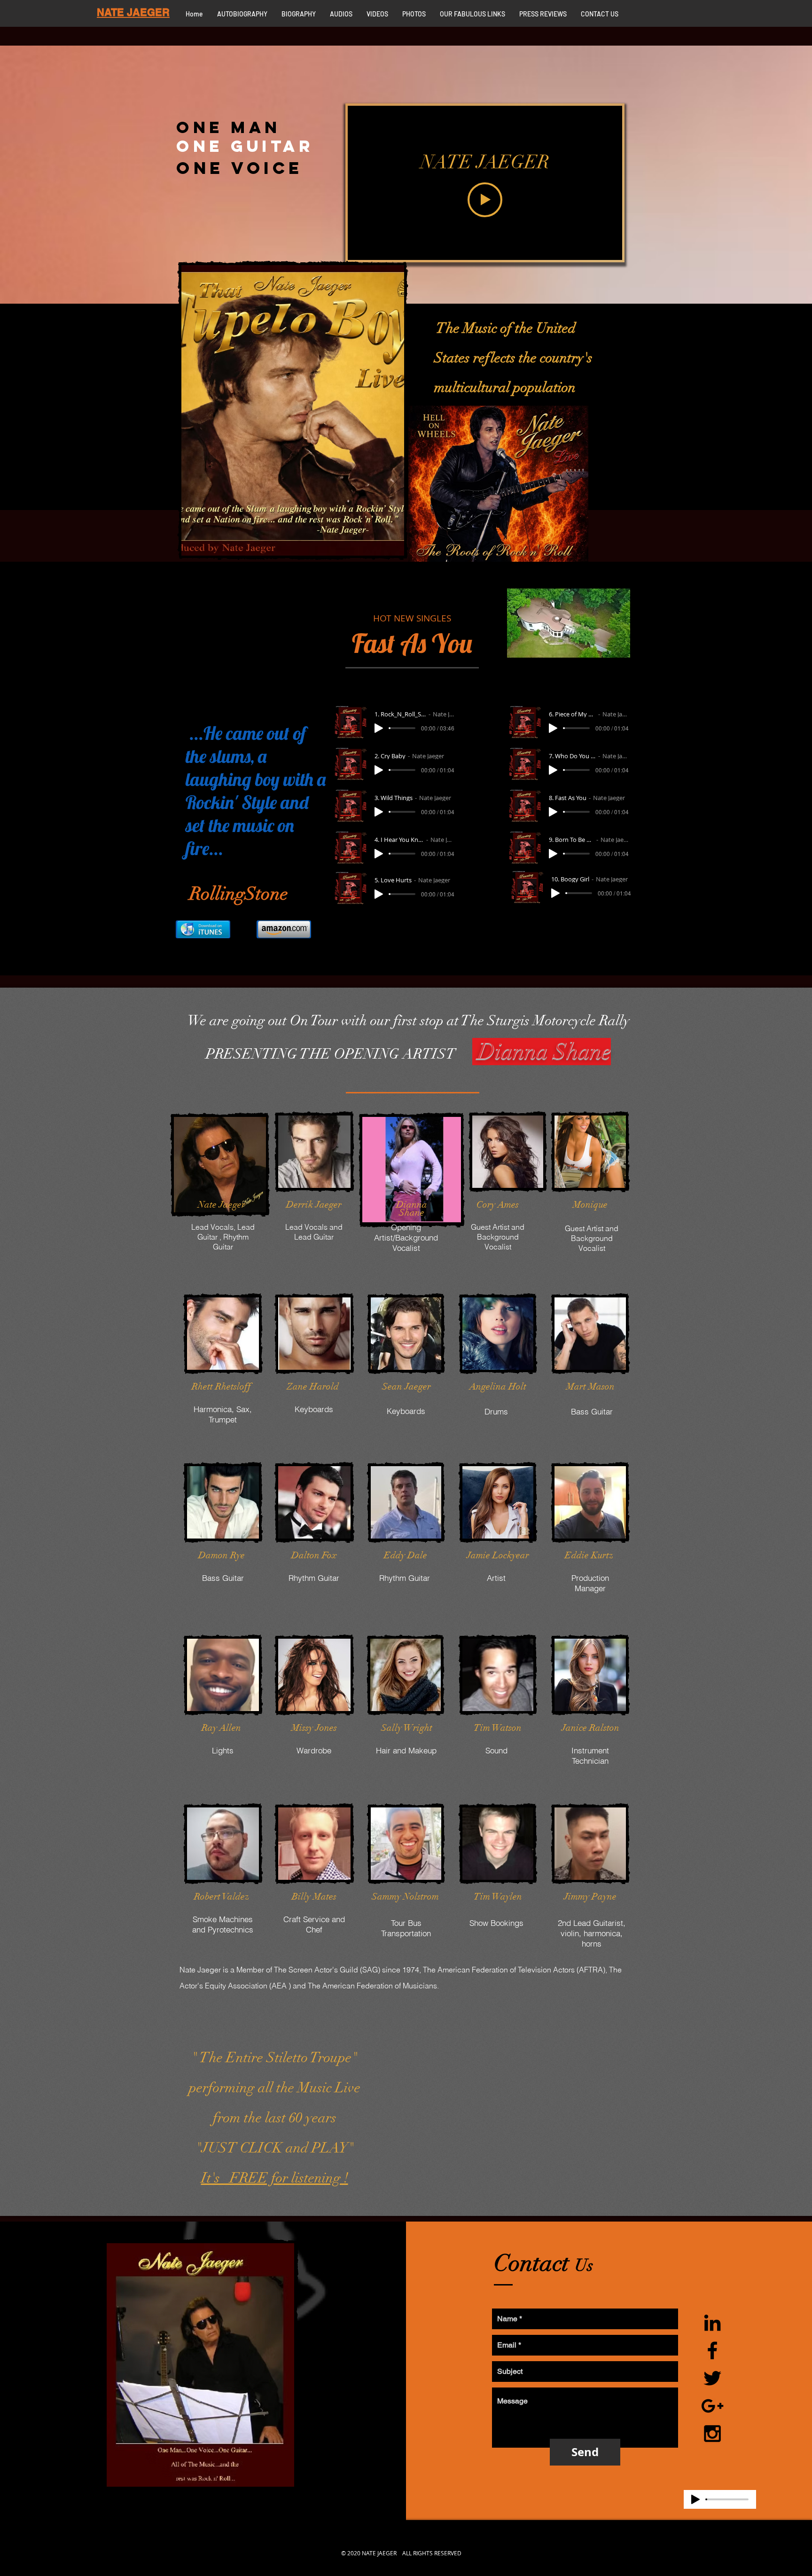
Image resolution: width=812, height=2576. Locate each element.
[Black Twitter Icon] (712, 2378)
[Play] (379, 728)
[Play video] (485, 200)
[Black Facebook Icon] (712, 2350)
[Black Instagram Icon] (712, 2434)
